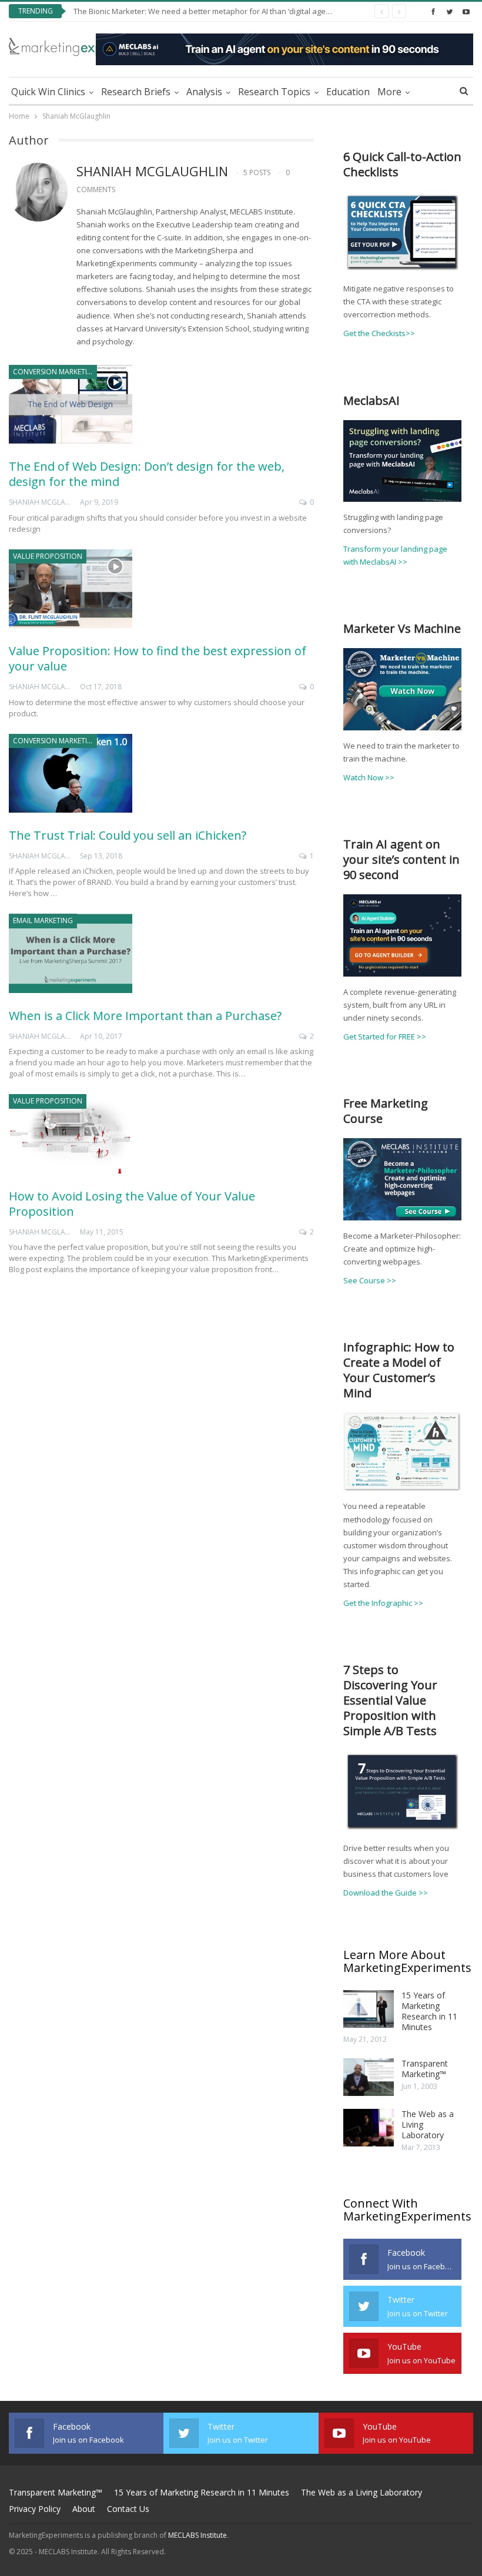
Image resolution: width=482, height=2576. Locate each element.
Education (348, 92)
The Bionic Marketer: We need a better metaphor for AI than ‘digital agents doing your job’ (232, 11)
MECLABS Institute (198, 2535)
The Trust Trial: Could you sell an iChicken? (128, 835)
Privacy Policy (35, 2509)
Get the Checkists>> (379, 333)
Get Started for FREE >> (385, 1037)
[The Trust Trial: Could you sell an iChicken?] (71, 773)
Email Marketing (43, 920)
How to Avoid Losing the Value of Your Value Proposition (132, 1204)
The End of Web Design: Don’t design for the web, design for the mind (147, 474)
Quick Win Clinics (48, 92)
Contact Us (128, 2509)
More (389, 92)
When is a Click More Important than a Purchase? (145, 1016)
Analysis (204, 92)
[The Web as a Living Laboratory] (369, 2128)
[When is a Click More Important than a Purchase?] (71, 953)
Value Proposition (48, 556)
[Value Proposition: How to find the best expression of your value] (71, 589)
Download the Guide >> (386, 1893)
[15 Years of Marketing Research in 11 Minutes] (369, 2009)
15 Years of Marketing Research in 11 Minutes (429, 2011)
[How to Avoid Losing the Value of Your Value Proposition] (71, 1133)
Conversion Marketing (55, 372)
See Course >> (370, 1280)
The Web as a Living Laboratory (361, 2492)
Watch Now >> (369, 777)
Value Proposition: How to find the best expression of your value (158, 658)
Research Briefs (136, 92)
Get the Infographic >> (383, 1603)
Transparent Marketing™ (425, 2069)
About (84, 2509)
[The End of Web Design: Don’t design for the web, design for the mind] (71, 404)
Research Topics (274, 92)
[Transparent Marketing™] (369, 2077)
